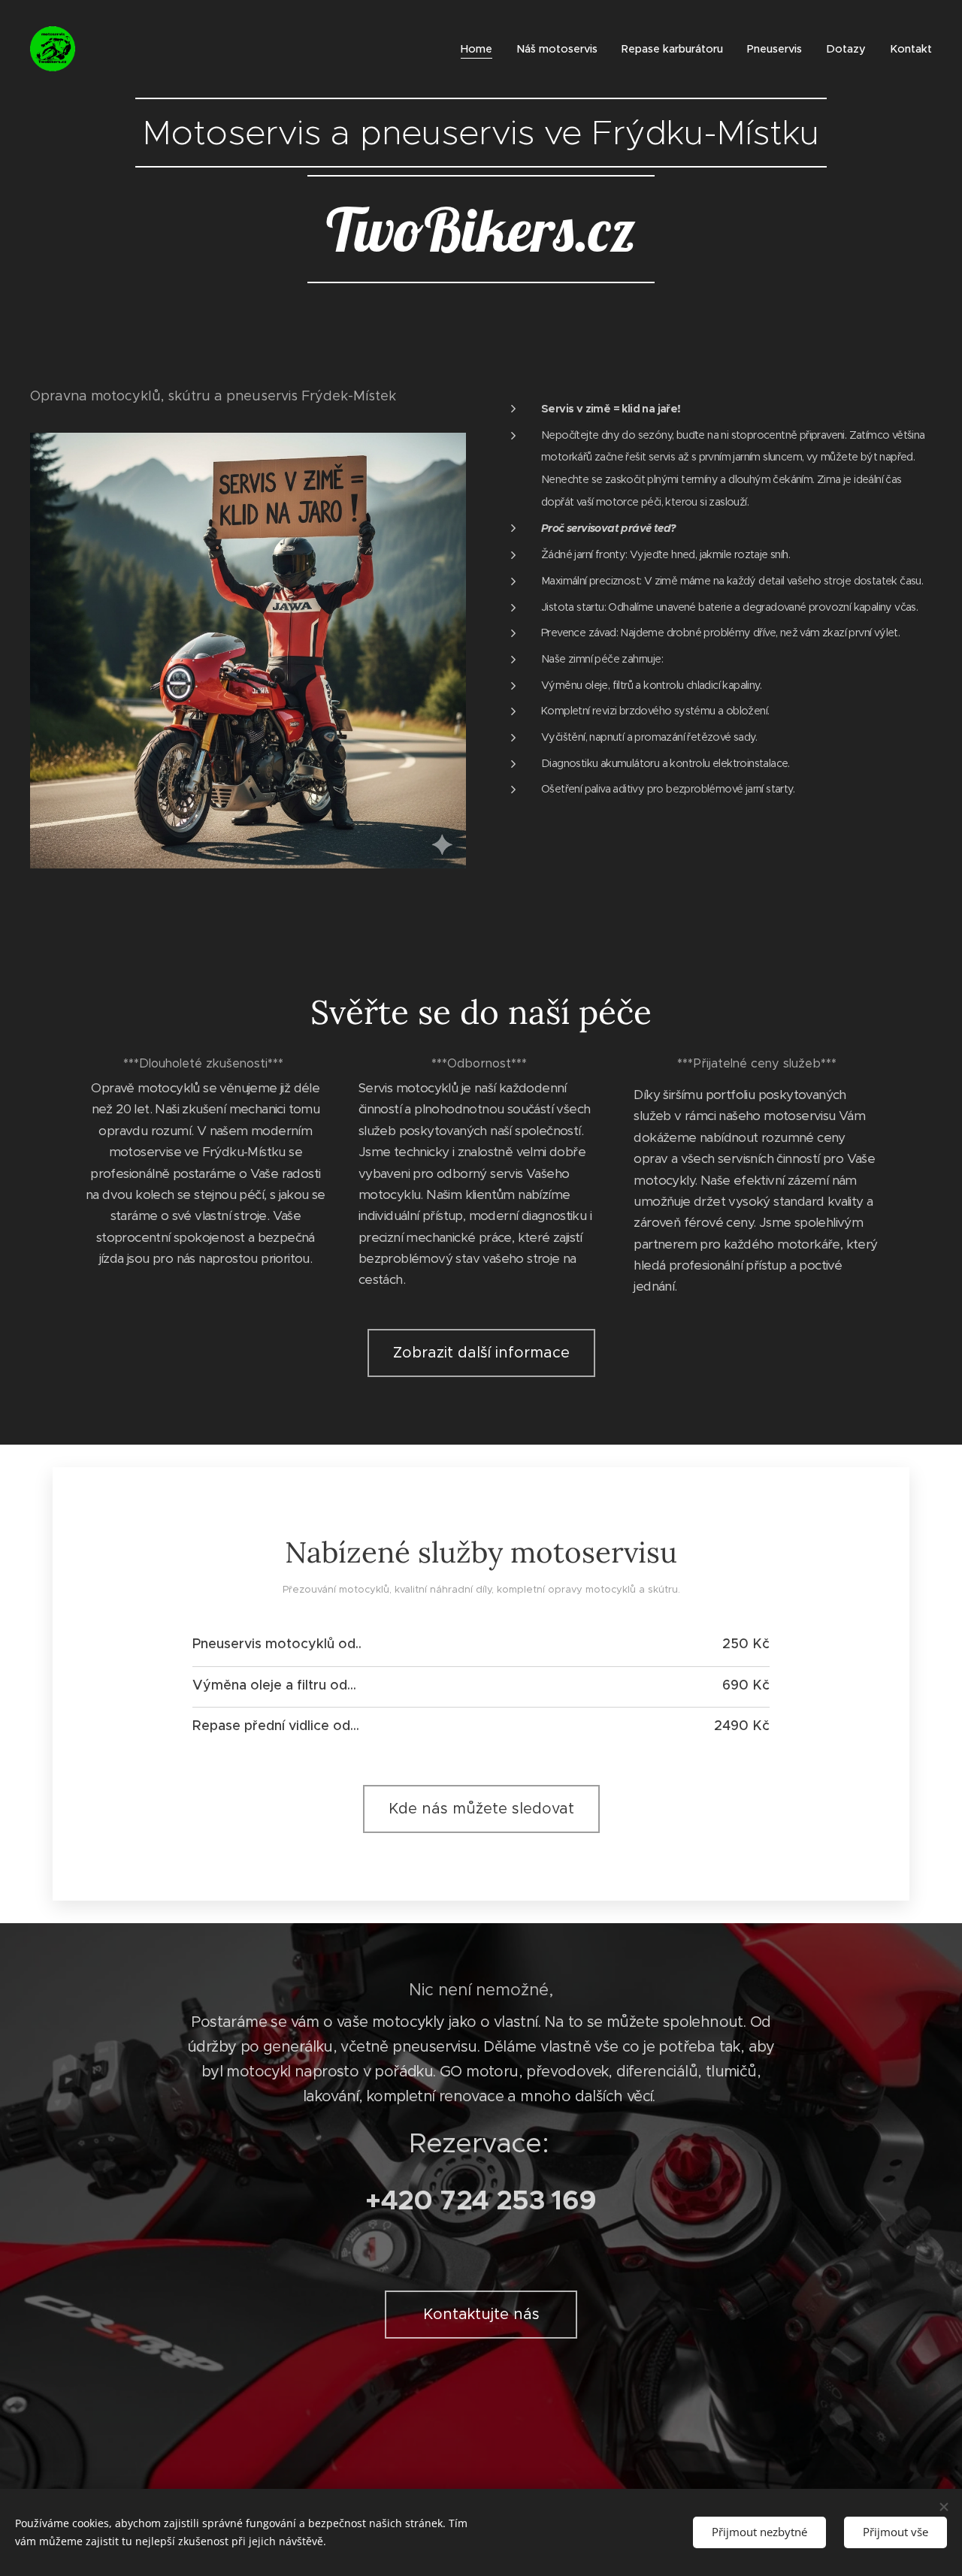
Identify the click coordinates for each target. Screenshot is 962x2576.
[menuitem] (481, 49)
